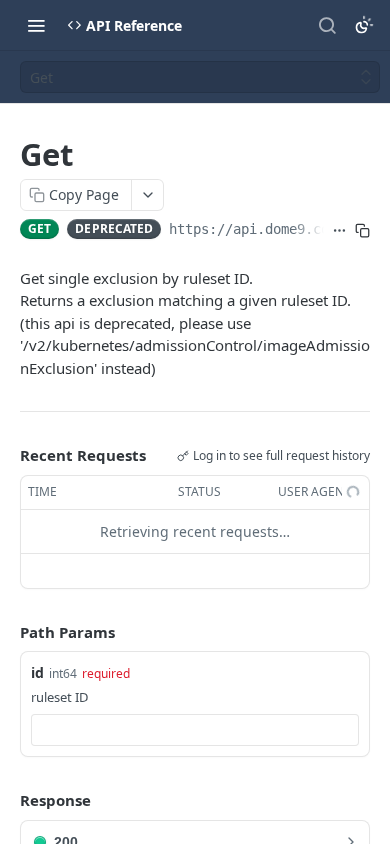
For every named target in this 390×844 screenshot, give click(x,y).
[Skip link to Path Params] (6, 632)
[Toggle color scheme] (364, 25)
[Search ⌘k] (327, 25)
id (37, 672)
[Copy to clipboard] (362, 231)
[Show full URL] (339, 231)
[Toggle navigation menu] (36, 25)
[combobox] (195, 730)
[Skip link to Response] (6, 801)
